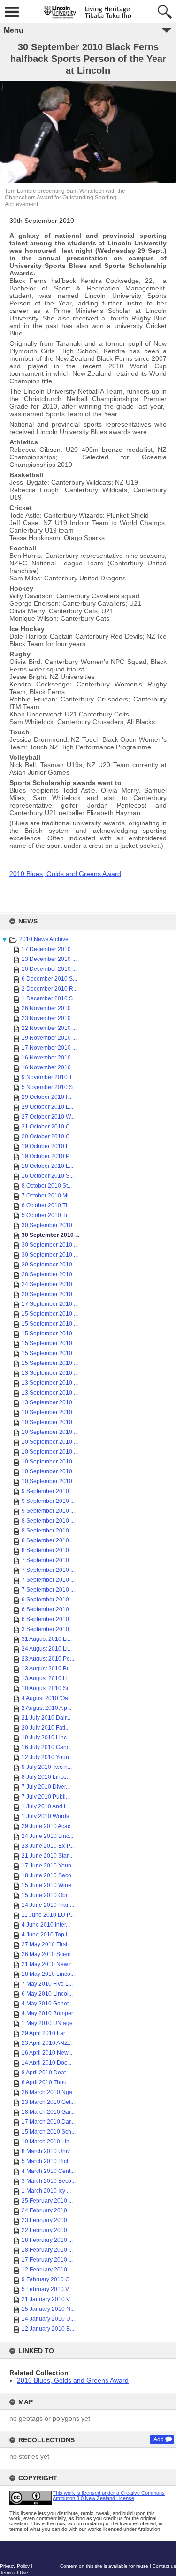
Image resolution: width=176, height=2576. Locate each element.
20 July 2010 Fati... (46, 1728)
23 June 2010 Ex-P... (48, 1846)
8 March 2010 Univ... (48, 2151)
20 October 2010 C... (48, 1136)
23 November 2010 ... (49, 1018)
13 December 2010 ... (49, 959)
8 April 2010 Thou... (46, 2082)
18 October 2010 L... (47, 1166)
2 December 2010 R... (50, 989)
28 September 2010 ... (50, 1274)
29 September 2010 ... (50, 1265)
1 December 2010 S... (49, 998)
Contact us (164, 2566)
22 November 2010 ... (49, 1028)
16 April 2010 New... (47, 2053)
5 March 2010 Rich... (48, 2161)
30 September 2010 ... (50, 1225)
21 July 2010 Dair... (46, 1718)
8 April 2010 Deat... (46, 2073)
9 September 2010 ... (48, 1491)
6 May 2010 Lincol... (47, 1994)
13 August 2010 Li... (47, 1678)
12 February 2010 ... (47, 2270)
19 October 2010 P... (47, 1156)
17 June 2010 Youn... (49, 1866)
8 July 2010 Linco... (46, 1777)
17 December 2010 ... (49, 949)
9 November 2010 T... (49, 1077)
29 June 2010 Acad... (48, 1826)
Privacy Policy (15, 2566)
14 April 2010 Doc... (46, 2063)
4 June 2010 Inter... (46, 1925)
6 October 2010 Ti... (46, 1205)
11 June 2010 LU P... (48, 1915)
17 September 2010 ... (50, 1304)
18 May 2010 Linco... (48, 1974)
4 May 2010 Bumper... (49, 2013)
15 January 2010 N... (48, 2309)
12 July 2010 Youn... (47, 1757)
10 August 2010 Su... (48, 1688)
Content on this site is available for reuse (104, 2566)
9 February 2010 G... (48, 2279)
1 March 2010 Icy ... (46, 2191)
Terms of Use (14, 2572)
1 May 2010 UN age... (49, 2023)
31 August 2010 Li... (47, 1639)
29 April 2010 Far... (45, 2033)
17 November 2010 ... (49, 1048)
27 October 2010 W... (48, 1117)
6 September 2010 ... (48, 1600)
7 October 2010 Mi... (47, 1196)
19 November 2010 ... (49, 1038)
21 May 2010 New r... (48, 1964)
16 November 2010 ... (49, 1058)
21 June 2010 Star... (47, 1856)
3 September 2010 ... (48, 1629)
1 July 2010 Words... (47, 1816)
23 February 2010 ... (47, 2220)
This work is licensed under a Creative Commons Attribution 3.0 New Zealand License (109, 2496)
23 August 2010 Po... (48, 1659)
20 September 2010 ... (50, 1294)
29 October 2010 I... (46, 1097)
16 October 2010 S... (48, 1176)
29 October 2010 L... (47, 1107)
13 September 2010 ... (50, 1373)
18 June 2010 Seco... (49, 1875)
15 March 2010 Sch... (49, 2132)
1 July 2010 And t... (46, 1806)
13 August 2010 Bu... (48, 1669)
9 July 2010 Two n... (47, 1767)
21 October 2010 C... (48, 1127)
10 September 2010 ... (50, 1412)
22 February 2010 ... (47, 2230)
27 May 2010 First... (46, 1944)
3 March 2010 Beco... (49, 2181)
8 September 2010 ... (48, 1521)
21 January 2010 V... (48, 2299)
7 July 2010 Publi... (46, 1797)
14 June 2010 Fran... (48, 1905)
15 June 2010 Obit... (47, 1895)
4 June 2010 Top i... (46, 1935)
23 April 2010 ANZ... (47, 2043)
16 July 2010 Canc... (48, 1747)
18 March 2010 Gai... (48, 2112)
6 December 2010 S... (49, 979)
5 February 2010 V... (47, 2289)
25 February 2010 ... (47, 2201)
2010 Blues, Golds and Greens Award (73, 2380)
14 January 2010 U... (48, 2319)
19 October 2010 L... (47, 1146)
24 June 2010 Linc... (47, 1836)
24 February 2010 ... (47, 2210)
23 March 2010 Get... (48, 2102)
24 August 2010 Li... (47, 1649)
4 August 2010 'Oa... (47, 1698)
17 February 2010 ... (47, 2260)
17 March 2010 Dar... (48, 2122)
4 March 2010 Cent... (48, 2171)
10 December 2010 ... (49, 969)
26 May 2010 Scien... (48, 1954)
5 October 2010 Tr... (46, 1215)
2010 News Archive (44, 939)
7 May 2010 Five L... (47, 1984)
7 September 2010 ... (48, 1560)
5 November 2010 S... (49, 1087)
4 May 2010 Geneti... (48, 2004)
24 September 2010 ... (50, 1284)
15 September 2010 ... (50, 1314)
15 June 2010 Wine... (49, 1885)
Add (159, 2439)
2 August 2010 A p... (46, 1708)
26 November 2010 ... (49, 1008)
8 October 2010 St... (47, 1186)
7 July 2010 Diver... (46, 1787)
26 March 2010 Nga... (49, 2092)
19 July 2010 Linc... (46, 1738)
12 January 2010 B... (48, 2329)
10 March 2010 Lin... (48, 2142)
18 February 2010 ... (47, 2240)
